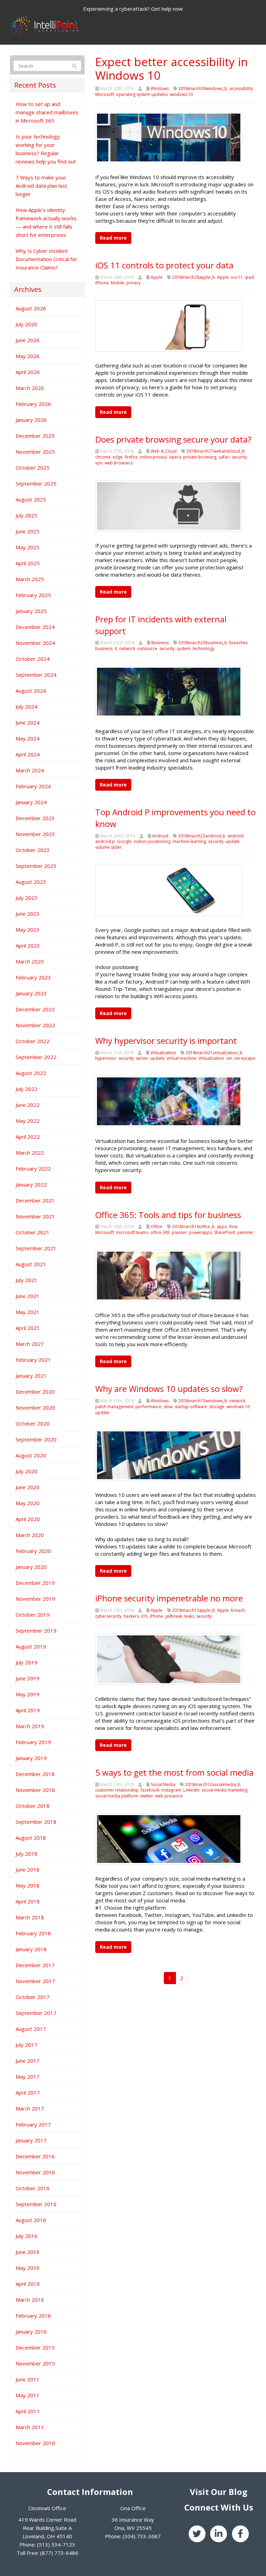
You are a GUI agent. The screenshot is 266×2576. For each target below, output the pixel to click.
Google (124, 841)
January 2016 (31, 2331)
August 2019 (31, 1646)
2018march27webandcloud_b (216, 451)
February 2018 (33, 1933)
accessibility (241, 88)
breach (238, 1610)
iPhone (102, 283)
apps (222, 1227)
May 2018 (28, 1885)
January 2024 (31, 802)
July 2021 (26, 1280)
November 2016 (35, 2172)
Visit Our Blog (219, 2492)
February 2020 (33, 1551)
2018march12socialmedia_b (213, 1784)
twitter (147, 1796)
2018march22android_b (202, 836)
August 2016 (31, 2220)
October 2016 (33, 2188)
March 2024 (30, 770)
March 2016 (30, 2300)
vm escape (245, 1058)
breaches (238, 643)
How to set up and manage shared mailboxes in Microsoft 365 (47, 112)
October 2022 (33, 1041)
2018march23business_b (203, 643)
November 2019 (35, 1599)
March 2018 (30, 1917)
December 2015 (35, 2347)
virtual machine (181, 1058)
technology (203, 649)
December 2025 (35, 436)
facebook (150, 1790)
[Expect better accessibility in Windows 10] (169, 137)
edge (118, 457)
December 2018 (35, 1774)
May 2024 (28, 738)
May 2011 (28, 2395)
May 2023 (28, 930)
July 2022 (26, 1089)
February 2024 (33, 786)
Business (160, 643)
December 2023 (35, 818)
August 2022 (31, 1073)
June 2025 (28, 531)
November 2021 (35, 1216)
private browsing (200, 457)
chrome (103, 457)
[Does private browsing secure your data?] (169, 505)
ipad (249, 277)
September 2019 (36, 1631)
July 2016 (26, 2236)
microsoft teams (132, 1232)
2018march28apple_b (194, 277)
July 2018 (26, 1854)
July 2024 (26, 707)
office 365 (160, 1232)
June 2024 (28, 722)
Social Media (163, 1784)
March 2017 (30, 2108)
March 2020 (30, 1535)
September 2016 (36, 2204)
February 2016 (33, 2316)
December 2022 (35, 1009)
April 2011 (28, 2411)
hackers (131, 1616)
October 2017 (33, 1997)
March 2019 (30, 1726)
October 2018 (33, 1806)
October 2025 (33, 468)
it (116, 649)
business (104, 649)
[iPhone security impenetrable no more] (169, 1659)
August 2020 (31, 1455)
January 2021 (31, 1376)
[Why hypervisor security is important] (169, 1101)
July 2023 (26, 898)
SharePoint (225, 1232)
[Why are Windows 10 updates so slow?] (169, 1455)
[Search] (74, 66)
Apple (157, 277)
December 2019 (35, 1583)
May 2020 (28, 1503)
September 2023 (36, 866)
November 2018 (35, 1790)
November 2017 (35, 1981)
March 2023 (30, 961)
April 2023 (28, 945)
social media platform (117, 1796)
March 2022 (30, 1153)
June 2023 (28, 914)
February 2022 (33, 1169)
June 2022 (28, 1105)
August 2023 (31, 882)
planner (179, 1232)
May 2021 (28, 1312)
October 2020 (33, 1423)
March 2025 (30, 579)
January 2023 (31, 993)
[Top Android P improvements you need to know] (169, 890)
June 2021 (28, 1296)
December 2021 (35, 1200)
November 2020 (35, 1407)
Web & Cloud (164, 451)
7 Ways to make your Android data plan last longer (41, 186)
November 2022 (35, 1025)
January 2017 (31, 2140)
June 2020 (28, 1487)
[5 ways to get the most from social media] (169, 1838)
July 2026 (26, 324)
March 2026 (30, 388)
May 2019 (28, 1694)
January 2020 (31, 1567)
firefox (131, 457)
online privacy (153, 457)
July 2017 (26, 2045)
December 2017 (35, 1965)
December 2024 (35, 627)
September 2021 (36, 1248)
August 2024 (31, 691)
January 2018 (31, 1949)
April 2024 (28, 754)
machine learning (189, 841)
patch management (114, 1407)
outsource (147, 649)
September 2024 (36, 675)
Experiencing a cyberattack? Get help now (133, 9)
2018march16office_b (193, 1227)
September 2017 (36, 2013)
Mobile (118, 283)
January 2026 (31, 420)
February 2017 (33, 2124)
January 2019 (31, 1758)
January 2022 (31, 1184)
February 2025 (33, 595)
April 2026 (28, 372)
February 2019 (33, 1742)
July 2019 (26, 1662)
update (233, 841)
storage (217, 1407)
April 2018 (28, 1901)
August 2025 (31, 499)
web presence (169, 1796)
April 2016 (28, 2284)
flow (233, 1227)
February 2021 (33, 1360)
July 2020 (26, 1471)
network (127, 649)
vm (229, 1058)
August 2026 (31, 308)
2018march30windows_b (203, 88)
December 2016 (35, 2156)
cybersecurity (108, 1616)
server (142, 1058)
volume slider (109, 847)
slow (168, 1407)
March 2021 (30, 1344)
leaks (189, 1616)
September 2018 (36, 1822)
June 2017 (28, 2061)
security (239, 457)
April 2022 (28, 1137)
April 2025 (28, 563)
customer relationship (117, 1790)
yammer (245, 1232)
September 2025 (36, 483)
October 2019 (33, 1615)
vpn (99, 463)
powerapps (201, 1232)
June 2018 (28, 1869)
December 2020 (35, 1392)
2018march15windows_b (203, 1401)
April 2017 (28, 2093)
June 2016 (28, 2252)
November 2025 (35, 452)
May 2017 (28, 2077)
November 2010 (35, 2443)
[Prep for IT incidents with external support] (169, 691)
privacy (134, 283)
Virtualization (163, 1053)
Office (157, 1227)
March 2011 (30, 2427)
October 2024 (33, 659)
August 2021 (31, 1264)
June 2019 (28, 1678)
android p (105, 841)
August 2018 (31, 1838)
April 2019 (28, 1710)
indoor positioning (152, 841)
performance (148, 1407)
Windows (160, 88)
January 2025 (31, 611)
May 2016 (28, 2268)
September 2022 (36, 1057)
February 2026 (33, 404)
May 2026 (28, 356)
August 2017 (31, 2029)
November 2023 (35, 834)
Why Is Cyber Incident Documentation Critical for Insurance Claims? (46, 259)
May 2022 (28, 1121)
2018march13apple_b (194, 1610)
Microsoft (105, 94)
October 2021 (33, 1232)
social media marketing (224, 1790)
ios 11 (237, 277)
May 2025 (28, 547)
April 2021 (28, 1328)
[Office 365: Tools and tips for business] (169, 1275)
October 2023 (33, 850)
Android (160, 836)
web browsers (119, 463)
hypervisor (106, 1058)
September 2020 (36, 1439)
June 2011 (28, 2379)
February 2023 (33, 977)
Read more (113, 238)
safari (224, 457)
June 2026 (28, 340)
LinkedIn (191, 1790)
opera (175, 457)
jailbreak (174, 1616)
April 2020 (28, 1519)
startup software (191, 1407)
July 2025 (26, 515)
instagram (171, 1790)
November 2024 (35, 643)
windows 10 (181, 94)
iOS (144, 1616)
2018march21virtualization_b (214, 1053)
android (236, 836)
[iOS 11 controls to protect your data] (169, 325)
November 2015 (35, 2363)
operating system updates (142, 94)
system (184, 649)
